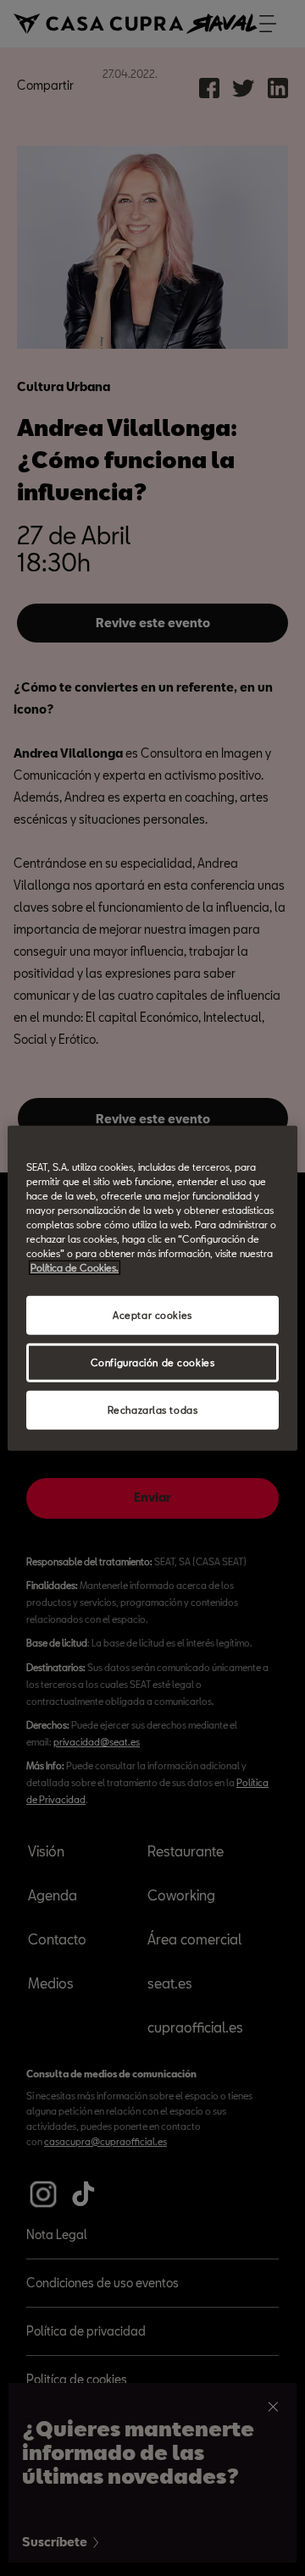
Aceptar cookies (152, 1315)
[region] (152, 1288)
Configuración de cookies (153, 1362)
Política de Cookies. (75, 1268)
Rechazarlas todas (153, 1410)
